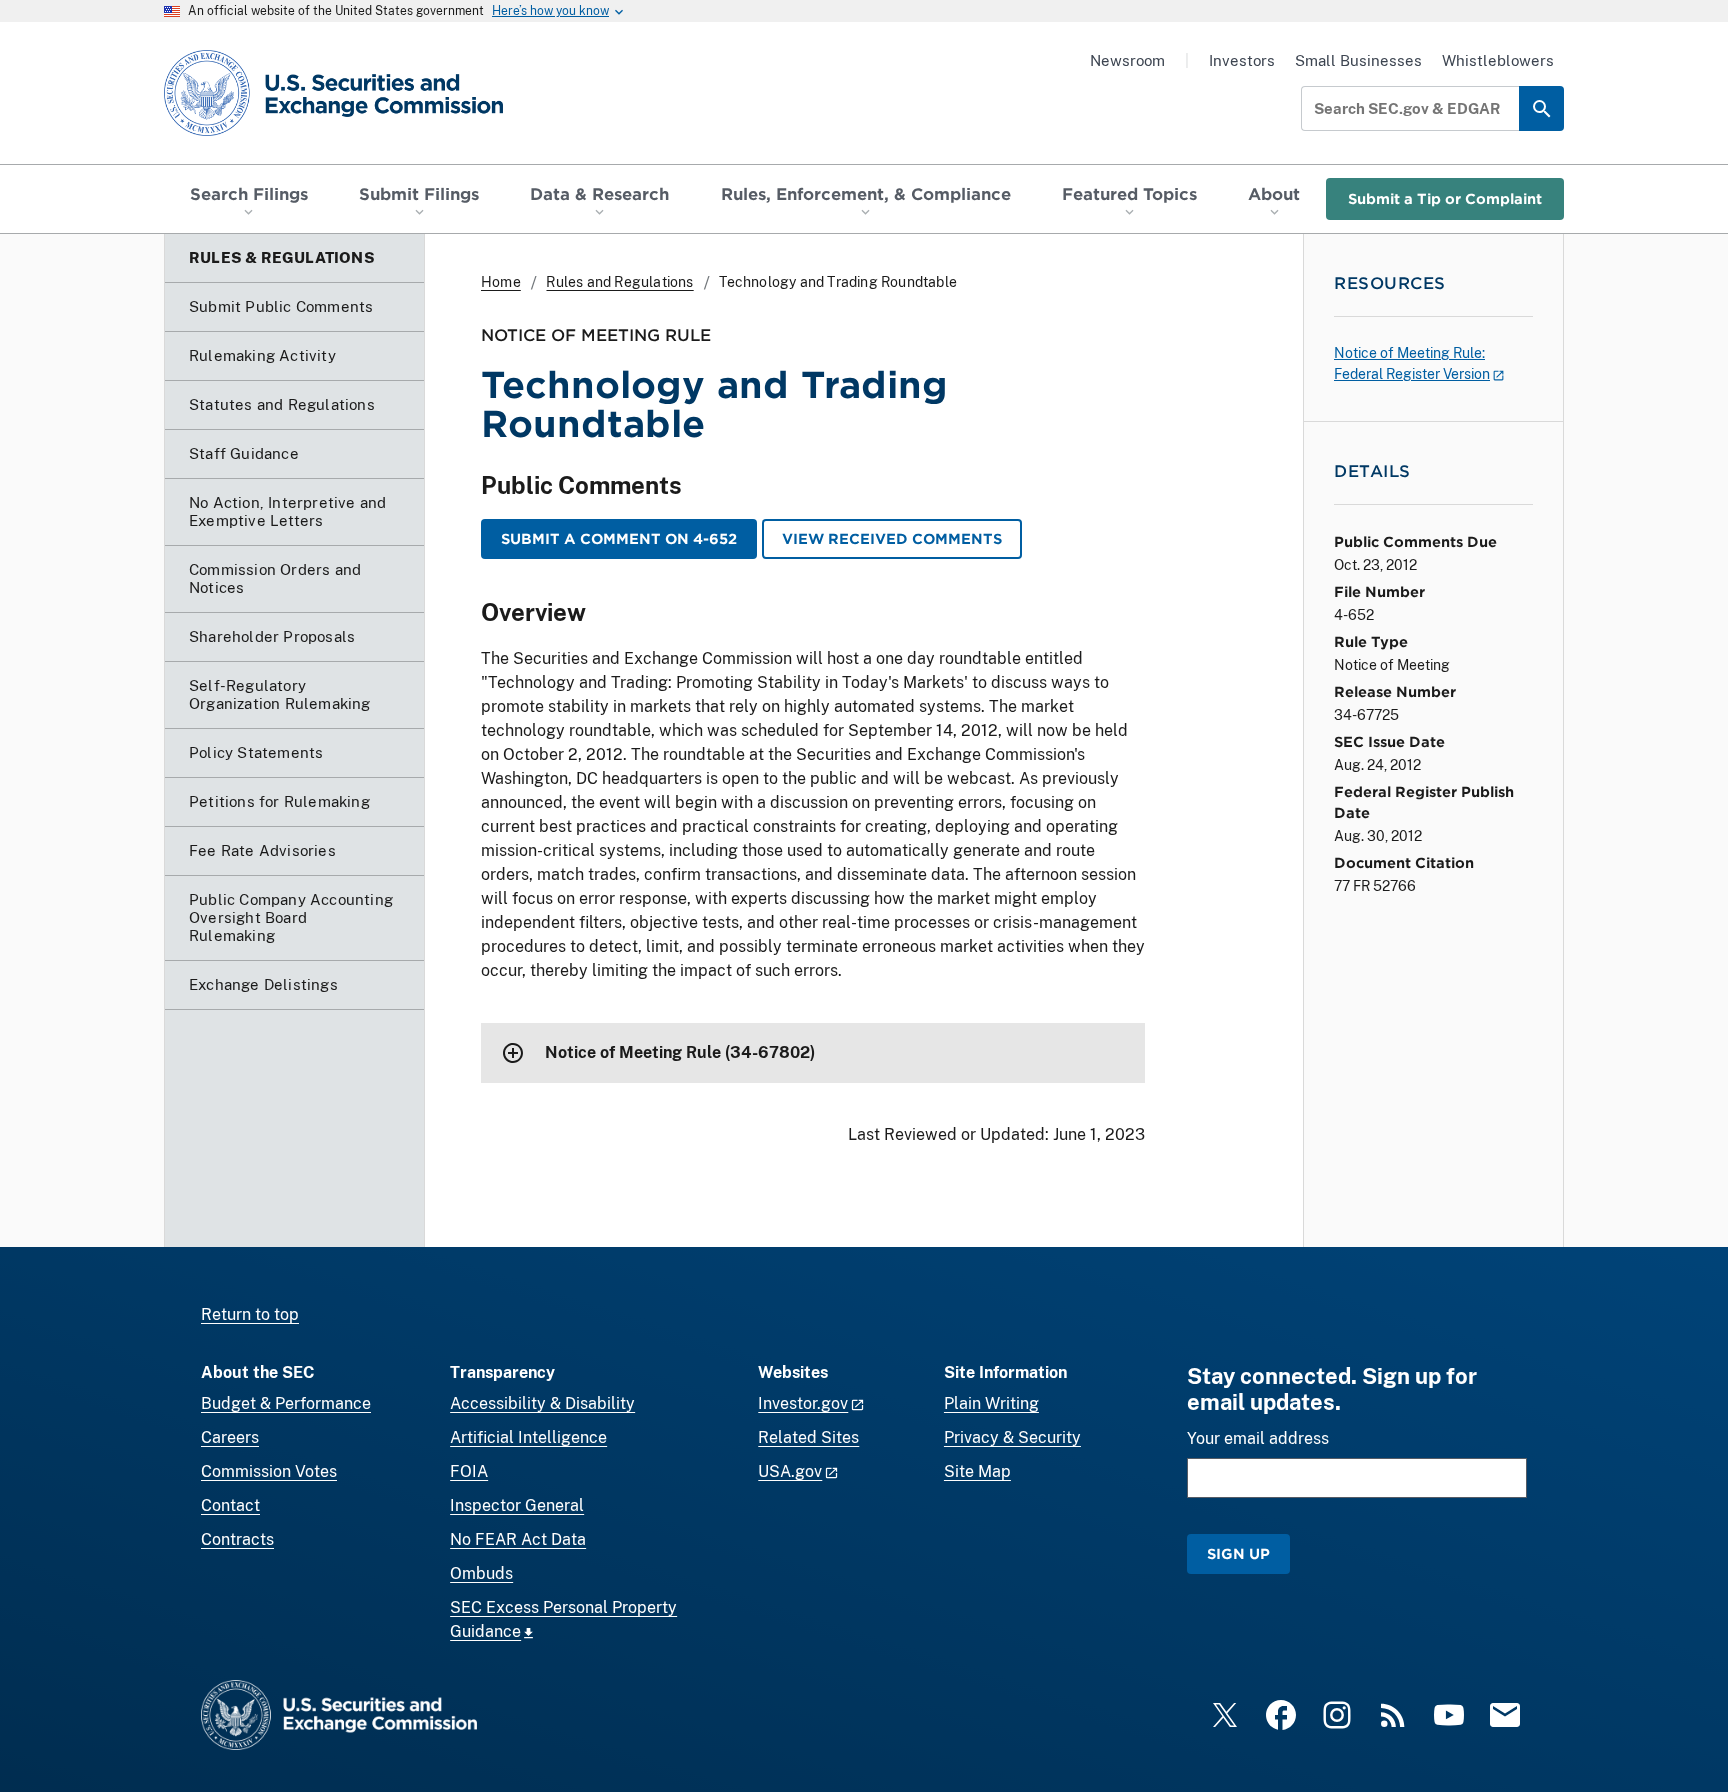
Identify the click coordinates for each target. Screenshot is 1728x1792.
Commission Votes (269, 1471)
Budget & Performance (286, 1403)
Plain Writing (991, 1403)
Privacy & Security (1012, 1437)
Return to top (250, 1314)
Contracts (237, 1539)
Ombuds (481, 1573)
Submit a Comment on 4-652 (619, 538)
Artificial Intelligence (528, 1437)
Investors (1242, 60)
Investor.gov (803, 1403)
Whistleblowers (1498, 60)
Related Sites (808, 1437)
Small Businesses (1358, 60)
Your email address (1258, 1438)
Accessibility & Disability (542, 1403)
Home (501, 282)
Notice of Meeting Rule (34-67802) (680, 1052)
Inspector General (517, 1505)
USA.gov (790, 1471)
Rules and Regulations (619, 282)
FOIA (469, 1471)
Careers (230, 1437)
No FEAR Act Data (518, 1539)
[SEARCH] (1541, 108)
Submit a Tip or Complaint (1445, 198)
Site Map (977, 1471)
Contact (230, 1505)
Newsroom (1127, 60)
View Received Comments (892, 538)
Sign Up (1238, 1553)
